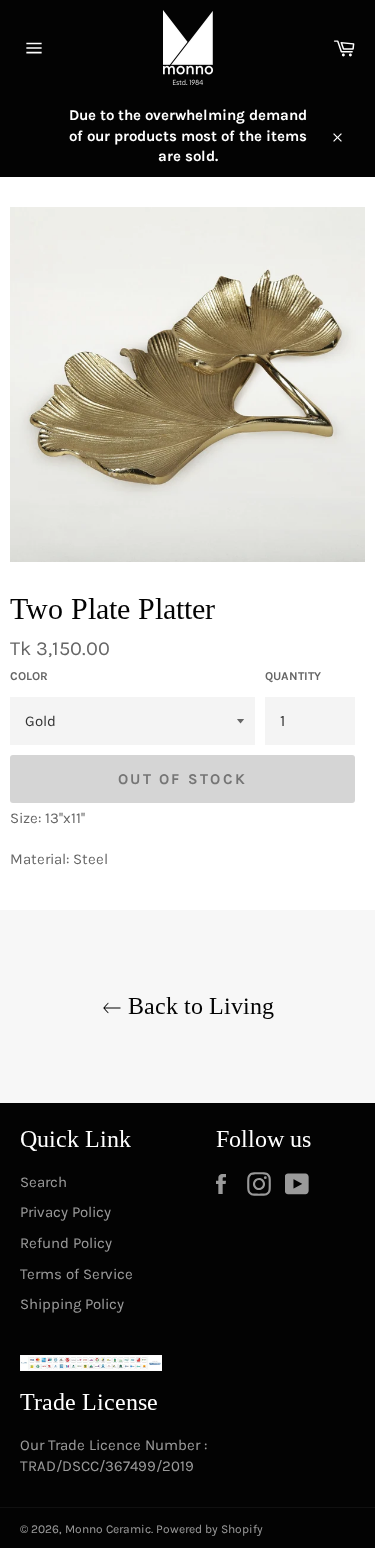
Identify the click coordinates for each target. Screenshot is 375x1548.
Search (43, 1182)
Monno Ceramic (108, 1529)
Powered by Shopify (209, 1529)
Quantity (293, 676)
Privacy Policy (65, 1212)
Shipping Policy (72, 1304)
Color (29, 676)
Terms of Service (76, 1274)
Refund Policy (66, 1243)
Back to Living (198, 1006)
